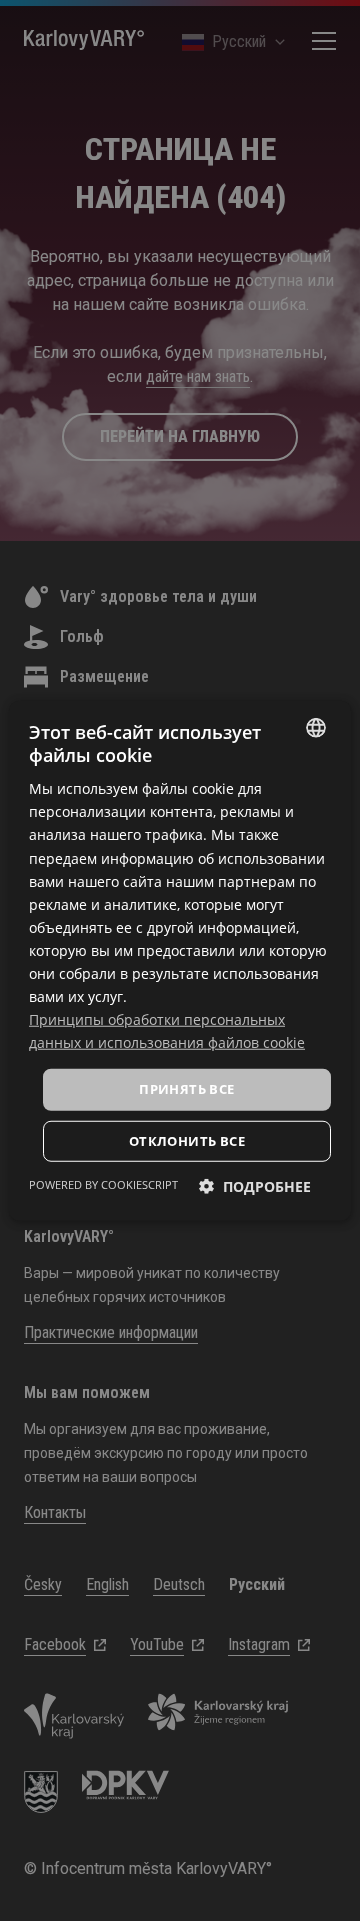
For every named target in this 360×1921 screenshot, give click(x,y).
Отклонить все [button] (187, 1141)
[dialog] (180, 960)
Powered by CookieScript (103, 1184)
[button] (255, 1186)
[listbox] (316, 727)
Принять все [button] (186, 1089)
